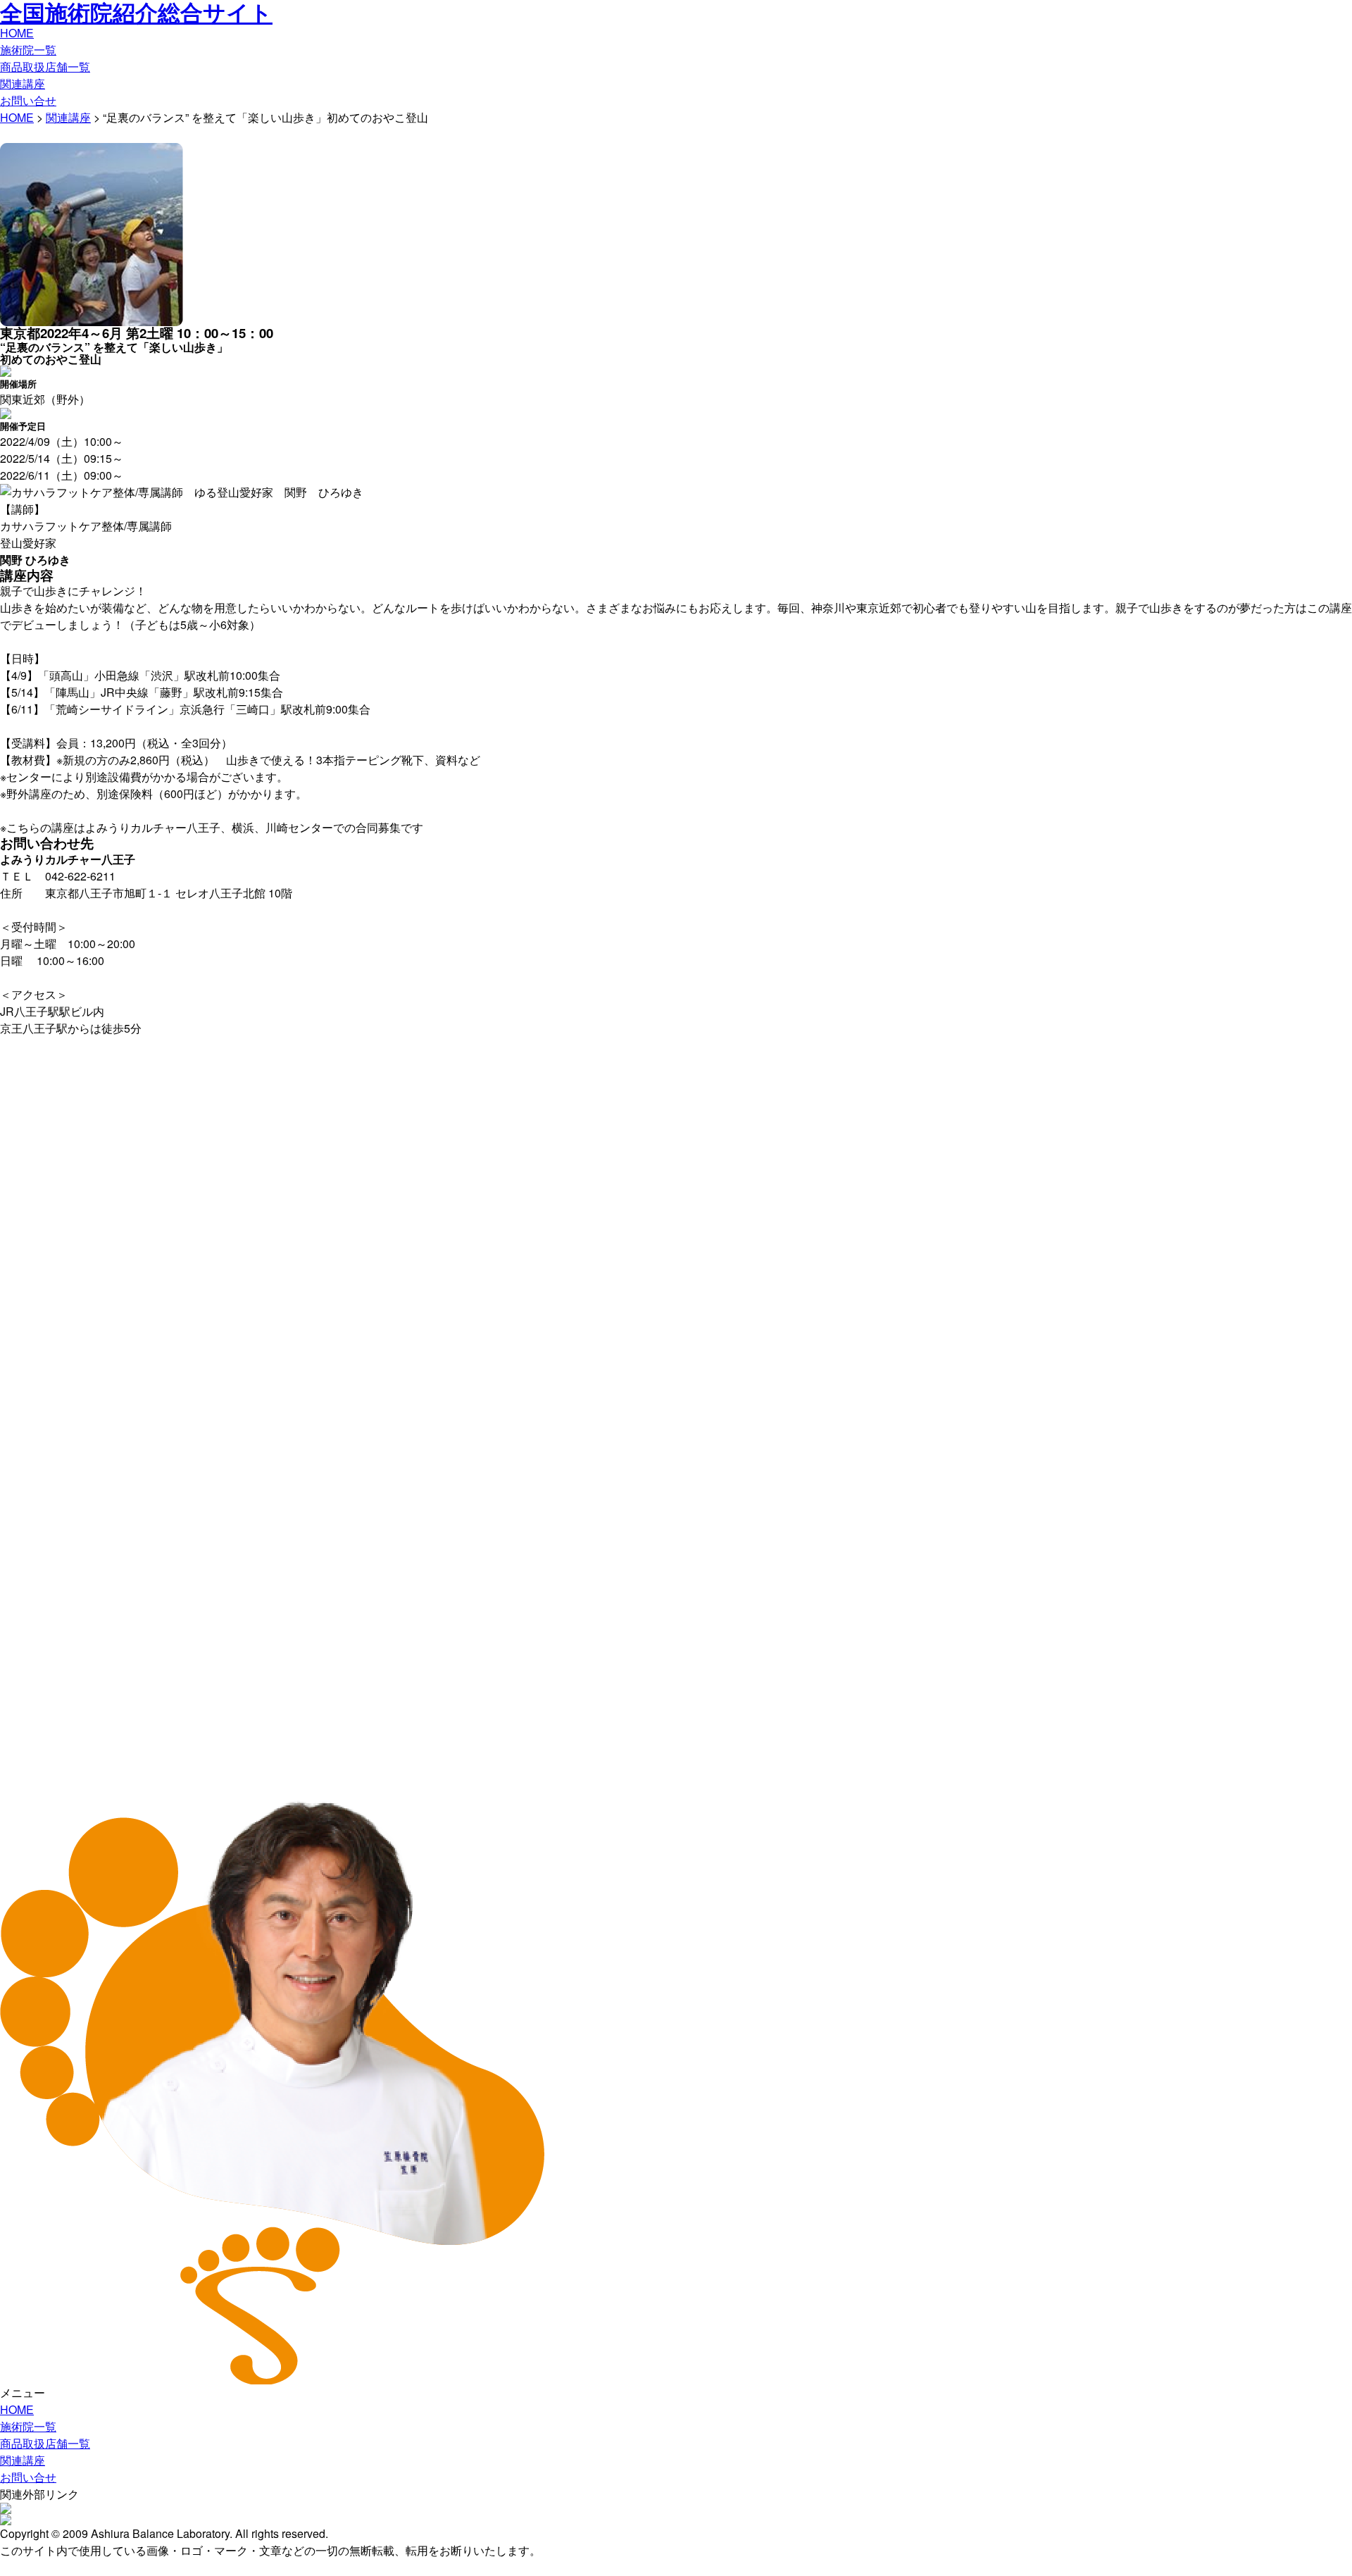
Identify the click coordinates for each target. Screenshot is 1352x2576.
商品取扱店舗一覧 (45, 67)
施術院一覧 (28, 50)
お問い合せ (28, 100)
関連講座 (23, 83)
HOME (17, 33)
